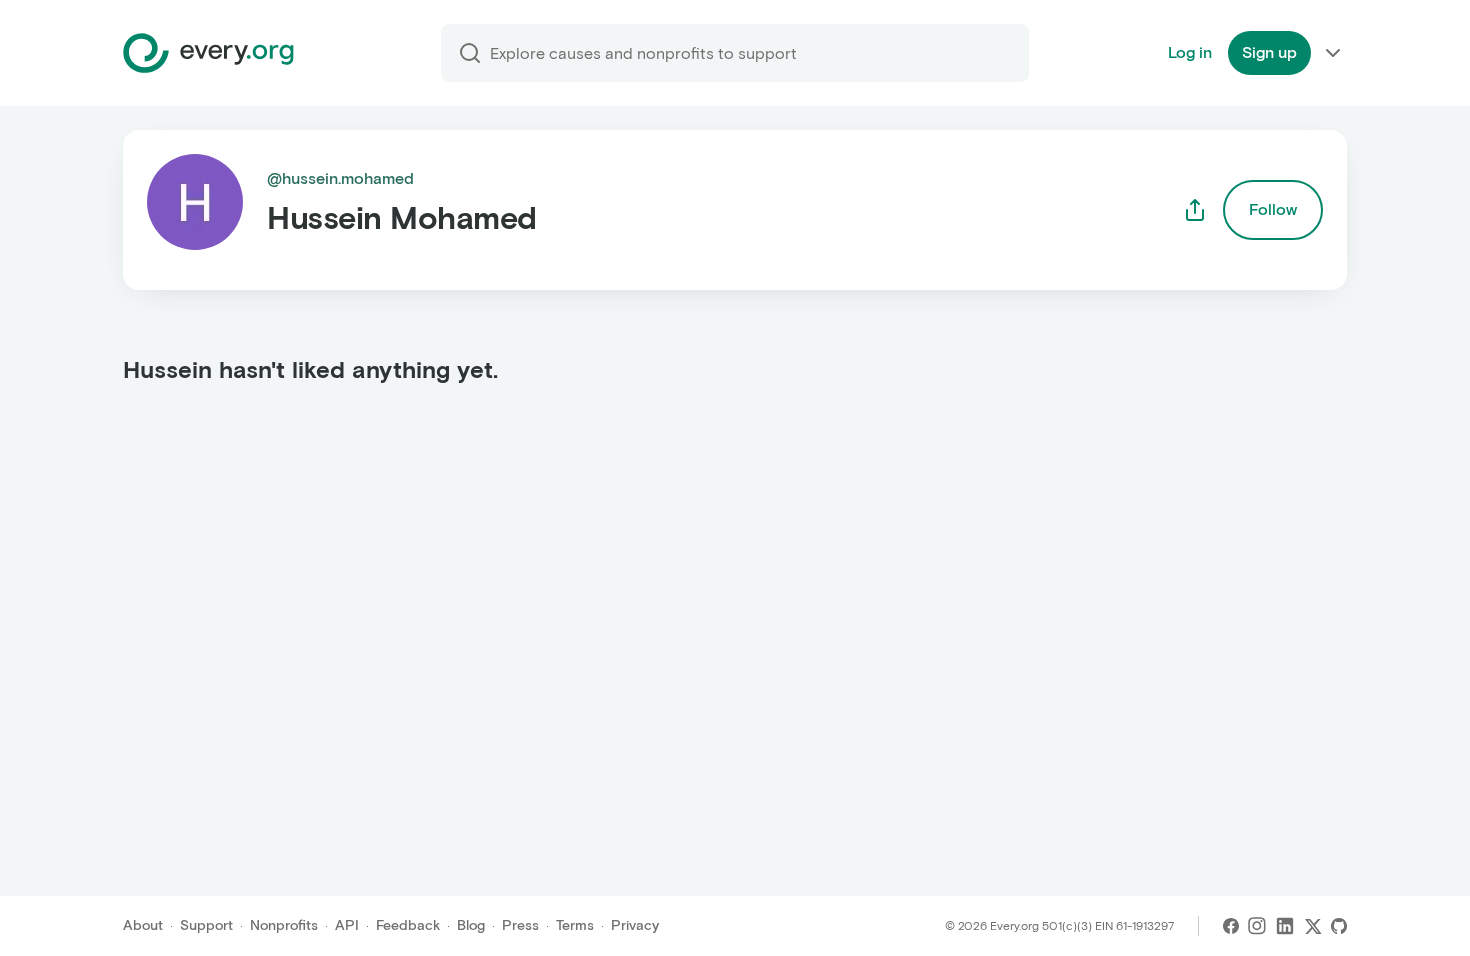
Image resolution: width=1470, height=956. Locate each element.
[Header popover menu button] (1333, 53)
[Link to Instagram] (1257, 926)
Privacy (635, 925)
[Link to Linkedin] (1285, 926)
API (347, 925)
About (143, 925)
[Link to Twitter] (1313, 926)
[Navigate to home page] (208, 53)
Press (520, 925)
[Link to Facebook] (1231, 926)
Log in (1190, 52)
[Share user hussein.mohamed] (1195, 210)
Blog (471, 925)
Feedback (408, 925)
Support (206, 925)
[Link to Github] (1339, 926)
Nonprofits (284, 925)
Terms (575, 925)
